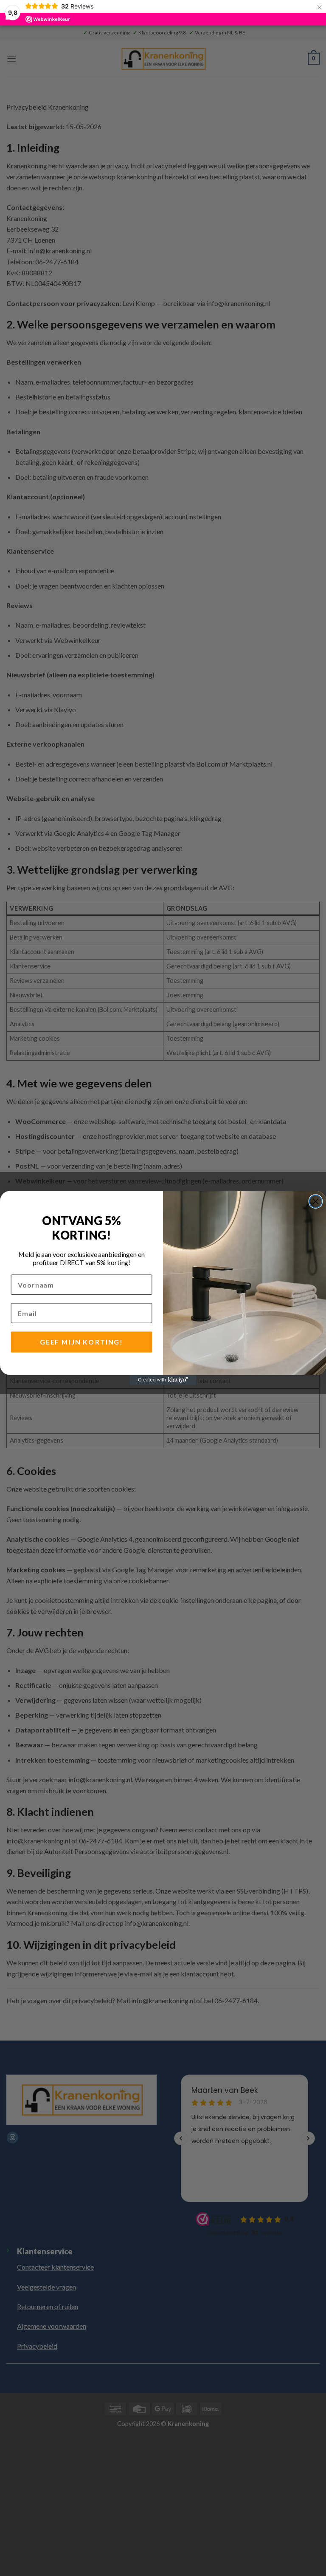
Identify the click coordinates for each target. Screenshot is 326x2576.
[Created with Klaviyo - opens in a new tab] (163, 1380)
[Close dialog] (316, 1201)
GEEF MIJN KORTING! (81, 1342)
